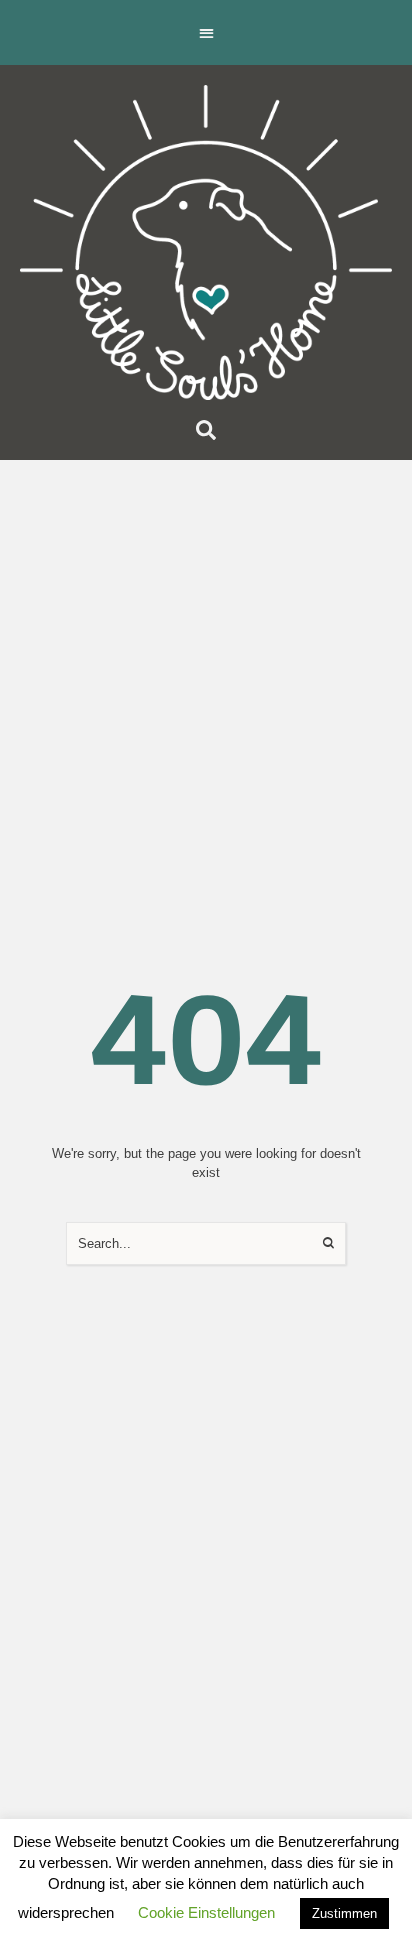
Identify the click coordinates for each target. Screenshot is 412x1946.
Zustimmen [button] (344, 1913)
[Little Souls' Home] (206, 242)
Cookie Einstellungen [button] (206, 1912)
